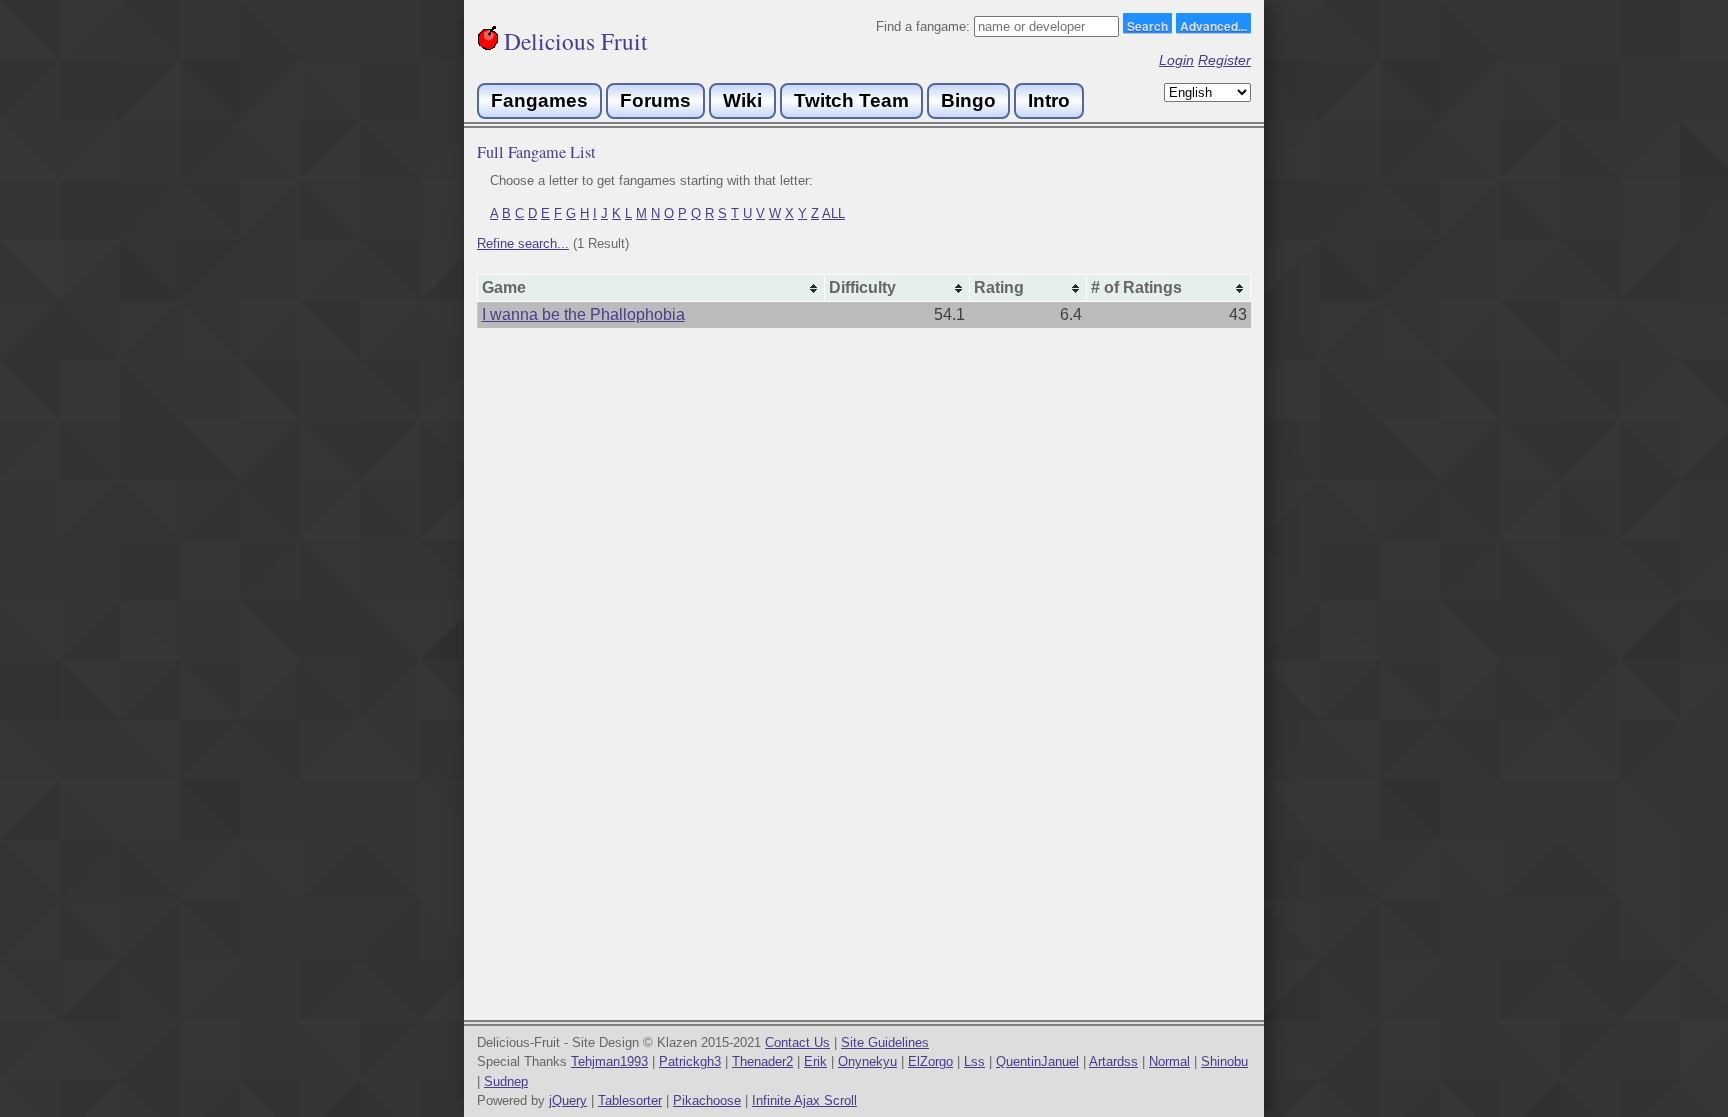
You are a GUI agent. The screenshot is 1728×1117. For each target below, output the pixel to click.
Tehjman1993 (609, 1061)
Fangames (539, 100)
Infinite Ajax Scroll (804, 1100)
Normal (1169, 1061)
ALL (833, 213)
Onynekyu (867, 1061)
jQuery (568, 1100)
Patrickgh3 (690, 1061)
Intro (1049, 100)
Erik (815, 1061)
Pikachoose (707, 1100)
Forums (655, 100)
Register (1224, 60)
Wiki (742, 100)
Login (1176, 60)
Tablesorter (630, 1100)
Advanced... (1213, 25)
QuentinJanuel (1037, 1061)
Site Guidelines (885, 1042)
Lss (974, 1061)
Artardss (1113, 1061)
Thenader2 (762, 1061)
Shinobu (1224, 1061)
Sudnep (506, 1081)
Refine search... (523, 243)
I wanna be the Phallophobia (583, 314)
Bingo (968, 100)
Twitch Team (851, 100)
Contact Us (797, 1042)
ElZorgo (930, 1061)
